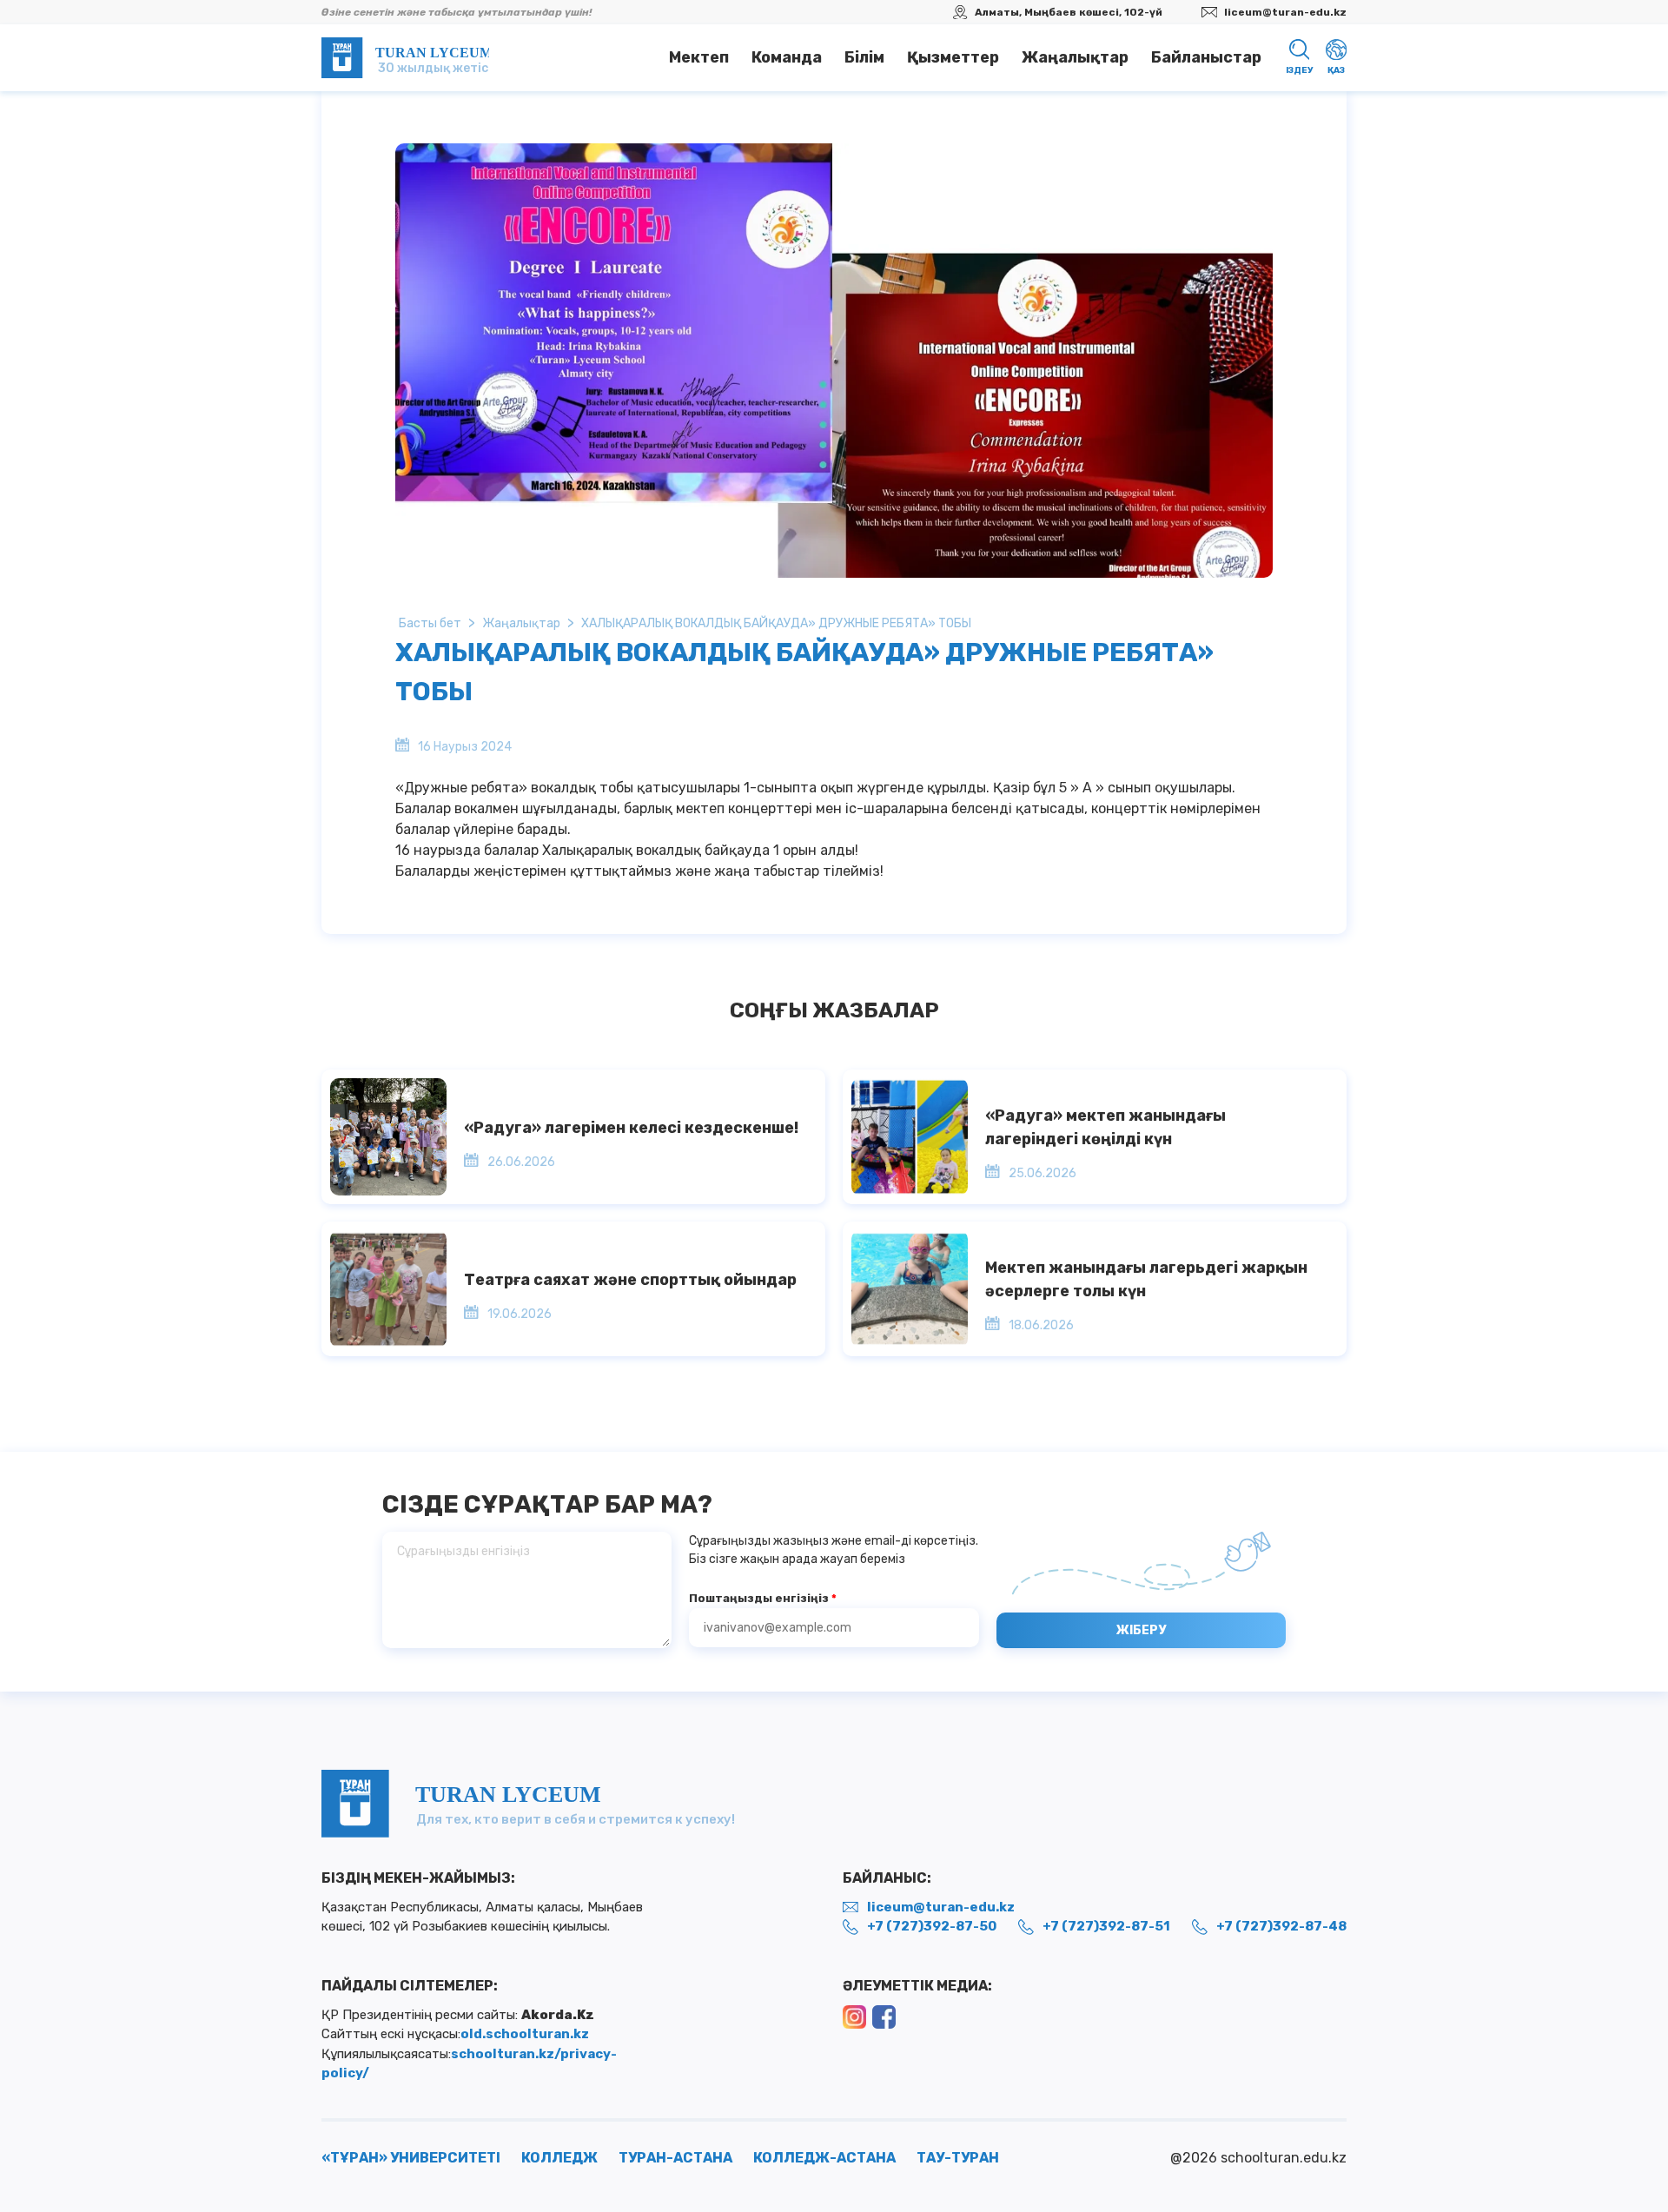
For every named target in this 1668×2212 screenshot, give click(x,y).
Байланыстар (1206, 57)
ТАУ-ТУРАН (958, 2158)
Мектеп (699, 57)
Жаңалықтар (1075, 57)
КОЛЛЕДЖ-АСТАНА (824, 2158)
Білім (864, 57)
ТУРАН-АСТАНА (675, 2158)
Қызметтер (953, 57)
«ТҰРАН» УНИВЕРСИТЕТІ (411, 2158)
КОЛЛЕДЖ (559, 2158)
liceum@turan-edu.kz (1285, 12)
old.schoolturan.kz (525, 2034)
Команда (787, 57)
